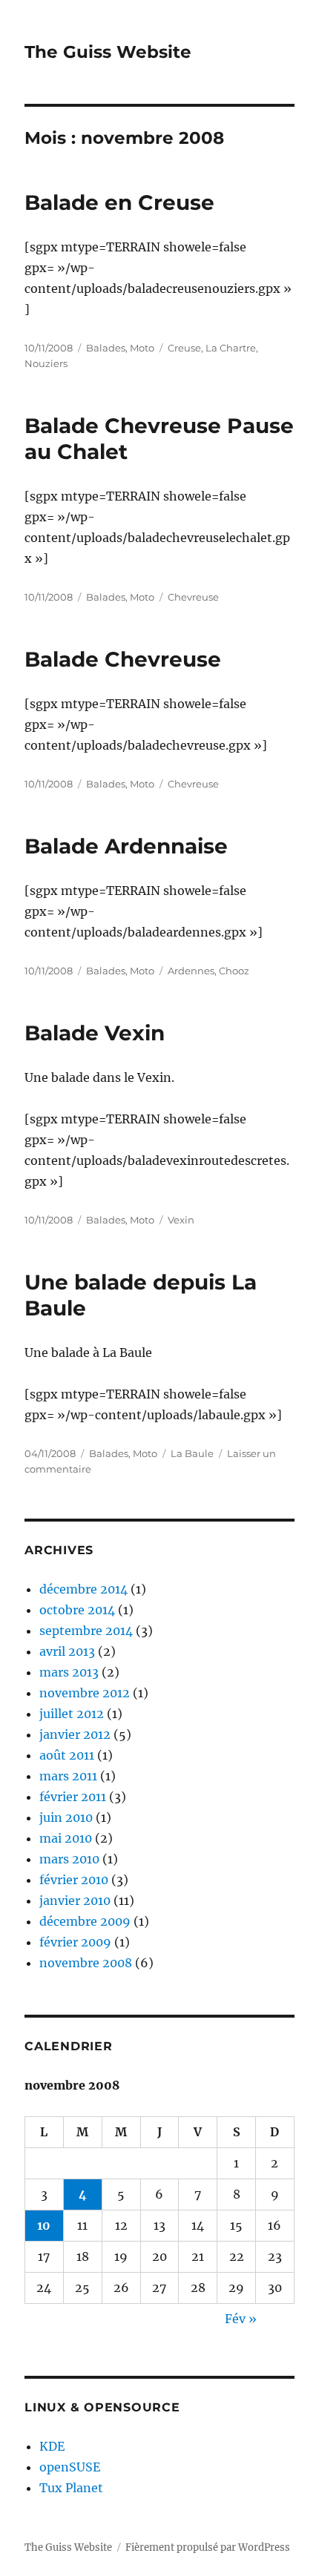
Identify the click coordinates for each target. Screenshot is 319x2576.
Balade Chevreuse (123, 659)
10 (44, 2225)
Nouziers (46, 363)
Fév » (241, 2319)
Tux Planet (71, 2488)
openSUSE (70, 2467)
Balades (106, 348)
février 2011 (73, 1797)
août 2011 (67, 1755)
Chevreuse (193, 597)
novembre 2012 (85, 1693)
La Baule (192, 1453)
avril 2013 (67, 1651)
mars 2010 (69, 1859)
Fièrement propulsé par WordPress (208, 2547)
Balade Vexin (95, 1033)
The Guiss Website (108, 52)
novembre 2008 (86, 1963)
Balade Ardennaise (126, 846)
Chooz (234, 971)
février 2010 (74, 1880)
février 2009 (75, 1942)
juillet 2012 (72, 1714)
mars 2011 (68, 1776)
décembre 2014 (83, 1589)
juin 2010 (66, 1817)
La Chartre (231, 348)
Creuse (184, 348)
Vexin (181, 1220)
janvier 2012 (75, 1734)
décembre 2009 (85, 1921)
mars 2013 (69, 1672)
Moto (142, 348)
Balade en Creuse (119, 202)
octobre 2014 (77, 1610)
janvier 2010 (75, 1900)
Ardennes (191, 971)
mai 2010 (66, 1838)
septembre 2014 (86, 1631)
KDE (52, 2446)
